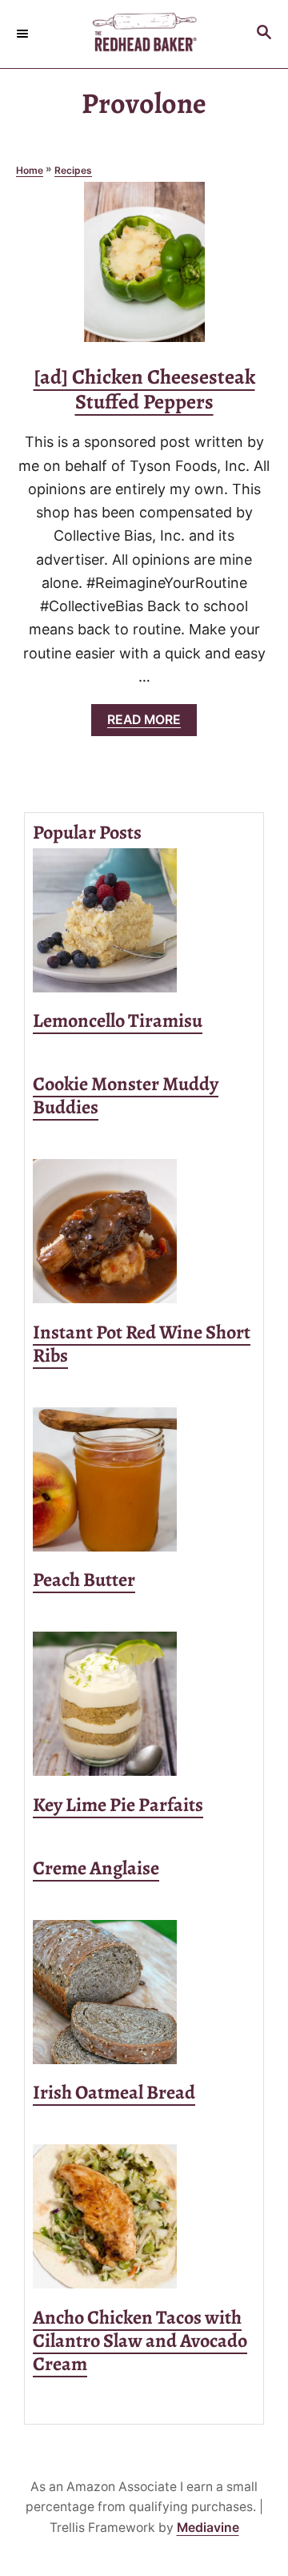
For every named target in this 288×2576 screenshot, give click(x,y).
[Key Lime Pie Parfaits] (144, 1704)
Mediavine (208, 2528)
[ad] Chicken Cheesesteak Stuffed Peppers (144, 389)
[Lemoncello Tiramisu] (144, 920)
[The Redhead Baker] (144, 34)
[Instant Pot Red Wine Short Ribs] (144, 1231)
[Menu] (24, 34)
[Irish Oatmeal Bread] (144, 1992)
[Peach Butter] (144, 1479)
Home (30, 170)
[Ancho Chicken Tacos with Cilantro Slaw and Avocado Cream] (144, 2216)
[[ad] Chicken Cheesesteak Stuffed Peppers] (144, 269)
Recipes (73, 170)
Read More (148, 724)
